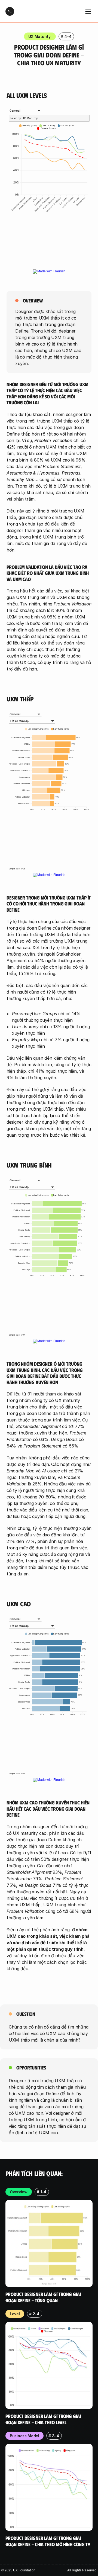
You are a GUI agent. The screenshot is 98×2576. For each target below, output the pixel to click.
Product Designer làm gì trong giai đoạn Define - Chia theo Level (44, 2419)
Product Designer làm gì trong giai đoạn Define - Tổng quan (44, 2297)
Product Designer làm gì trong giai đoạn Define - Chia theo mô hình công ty (48, 2541)
